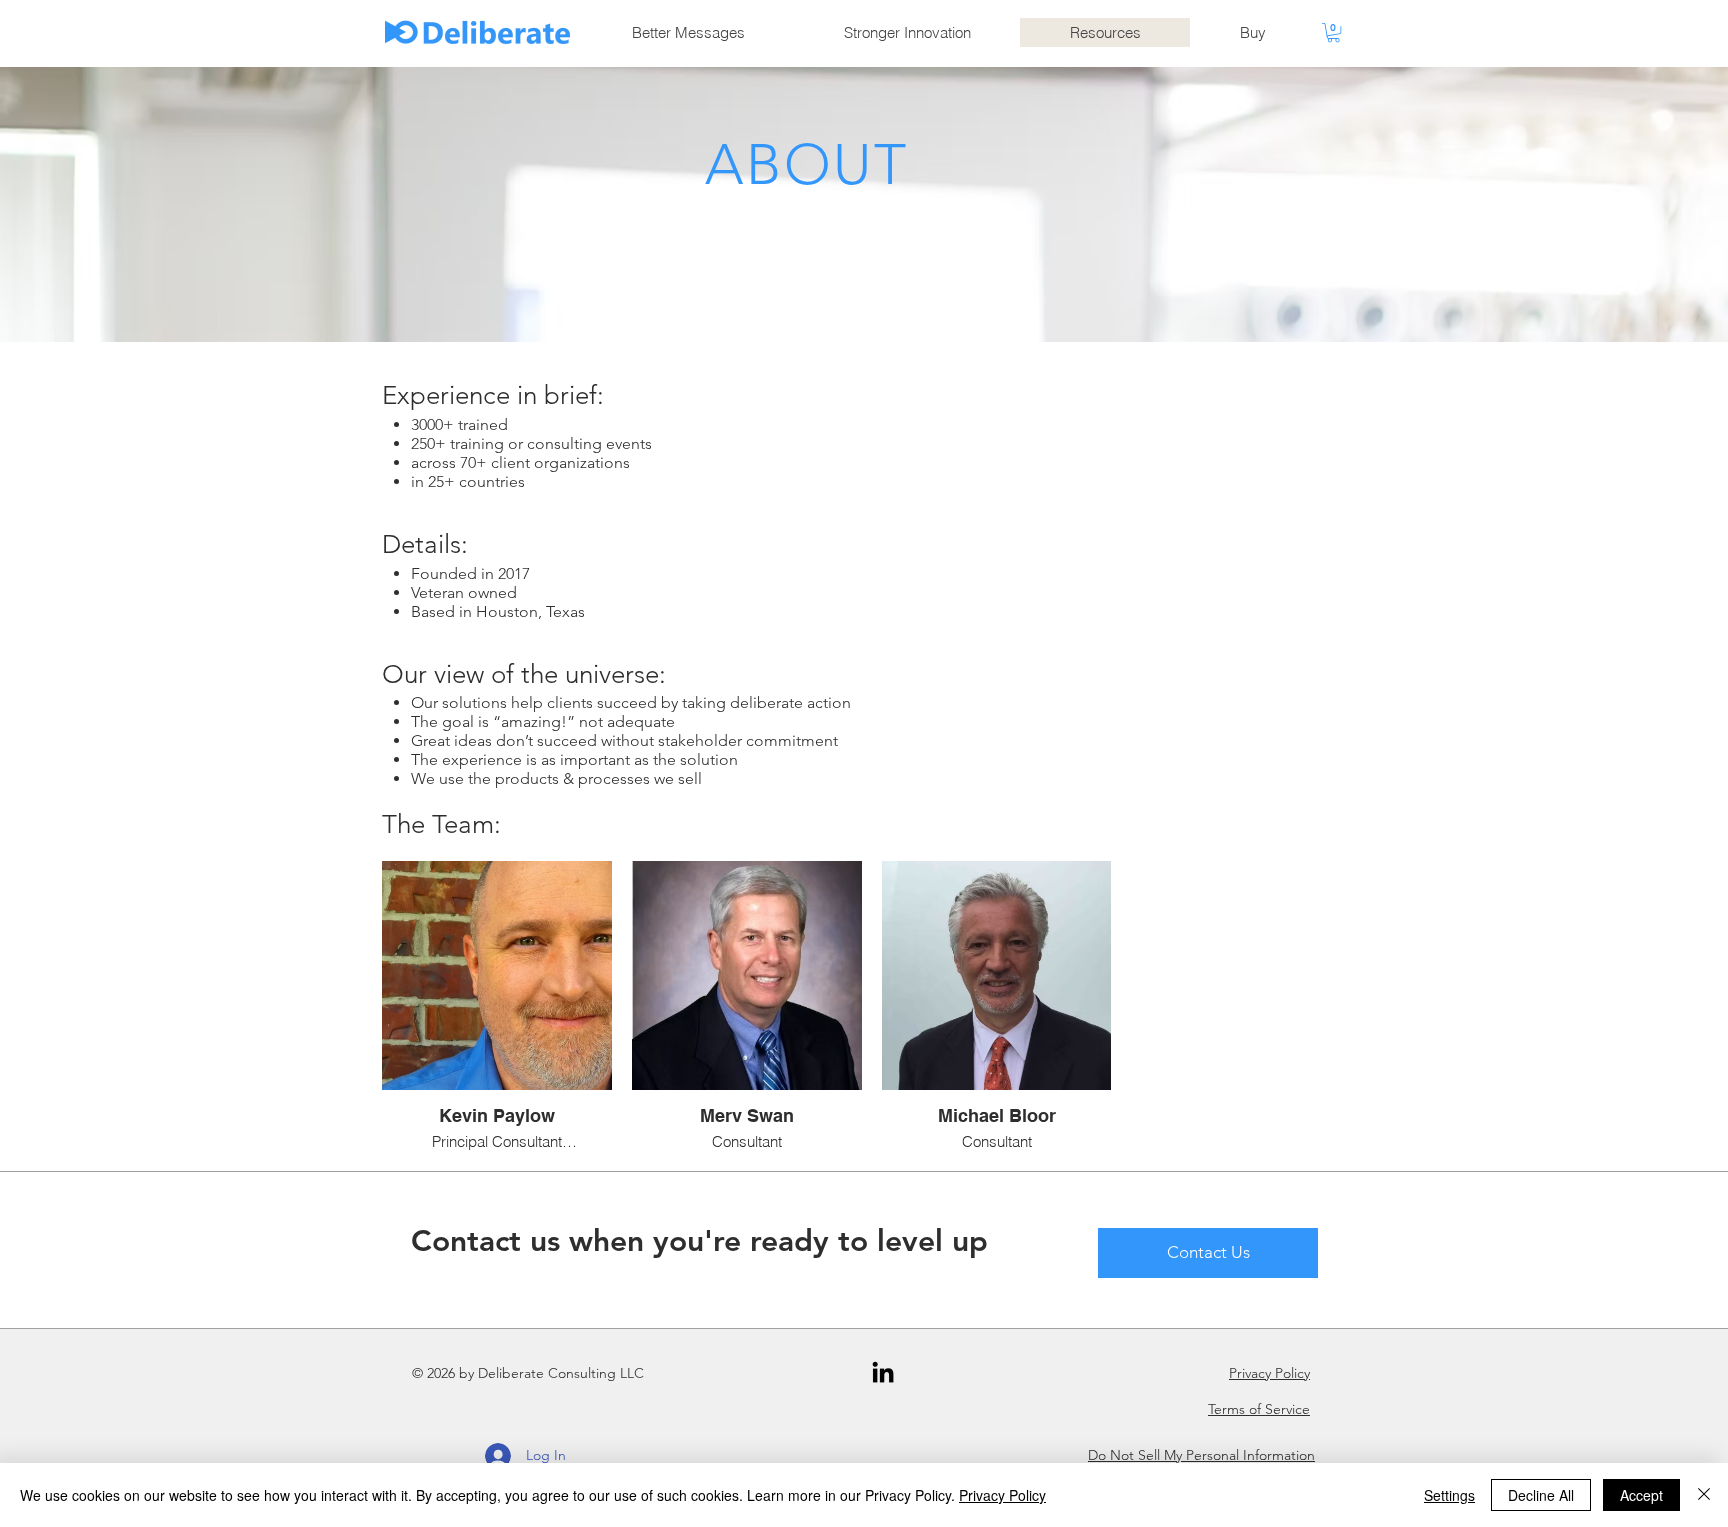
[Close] (1704, 1495)
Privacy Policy (1269, 1373)
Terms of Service (1259, 1409)
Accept (1641, 1495)
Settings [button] (1449, 1495)
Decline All (1541, 1495)
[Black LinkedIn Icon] (883, 1372)
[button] (1333, 32)
